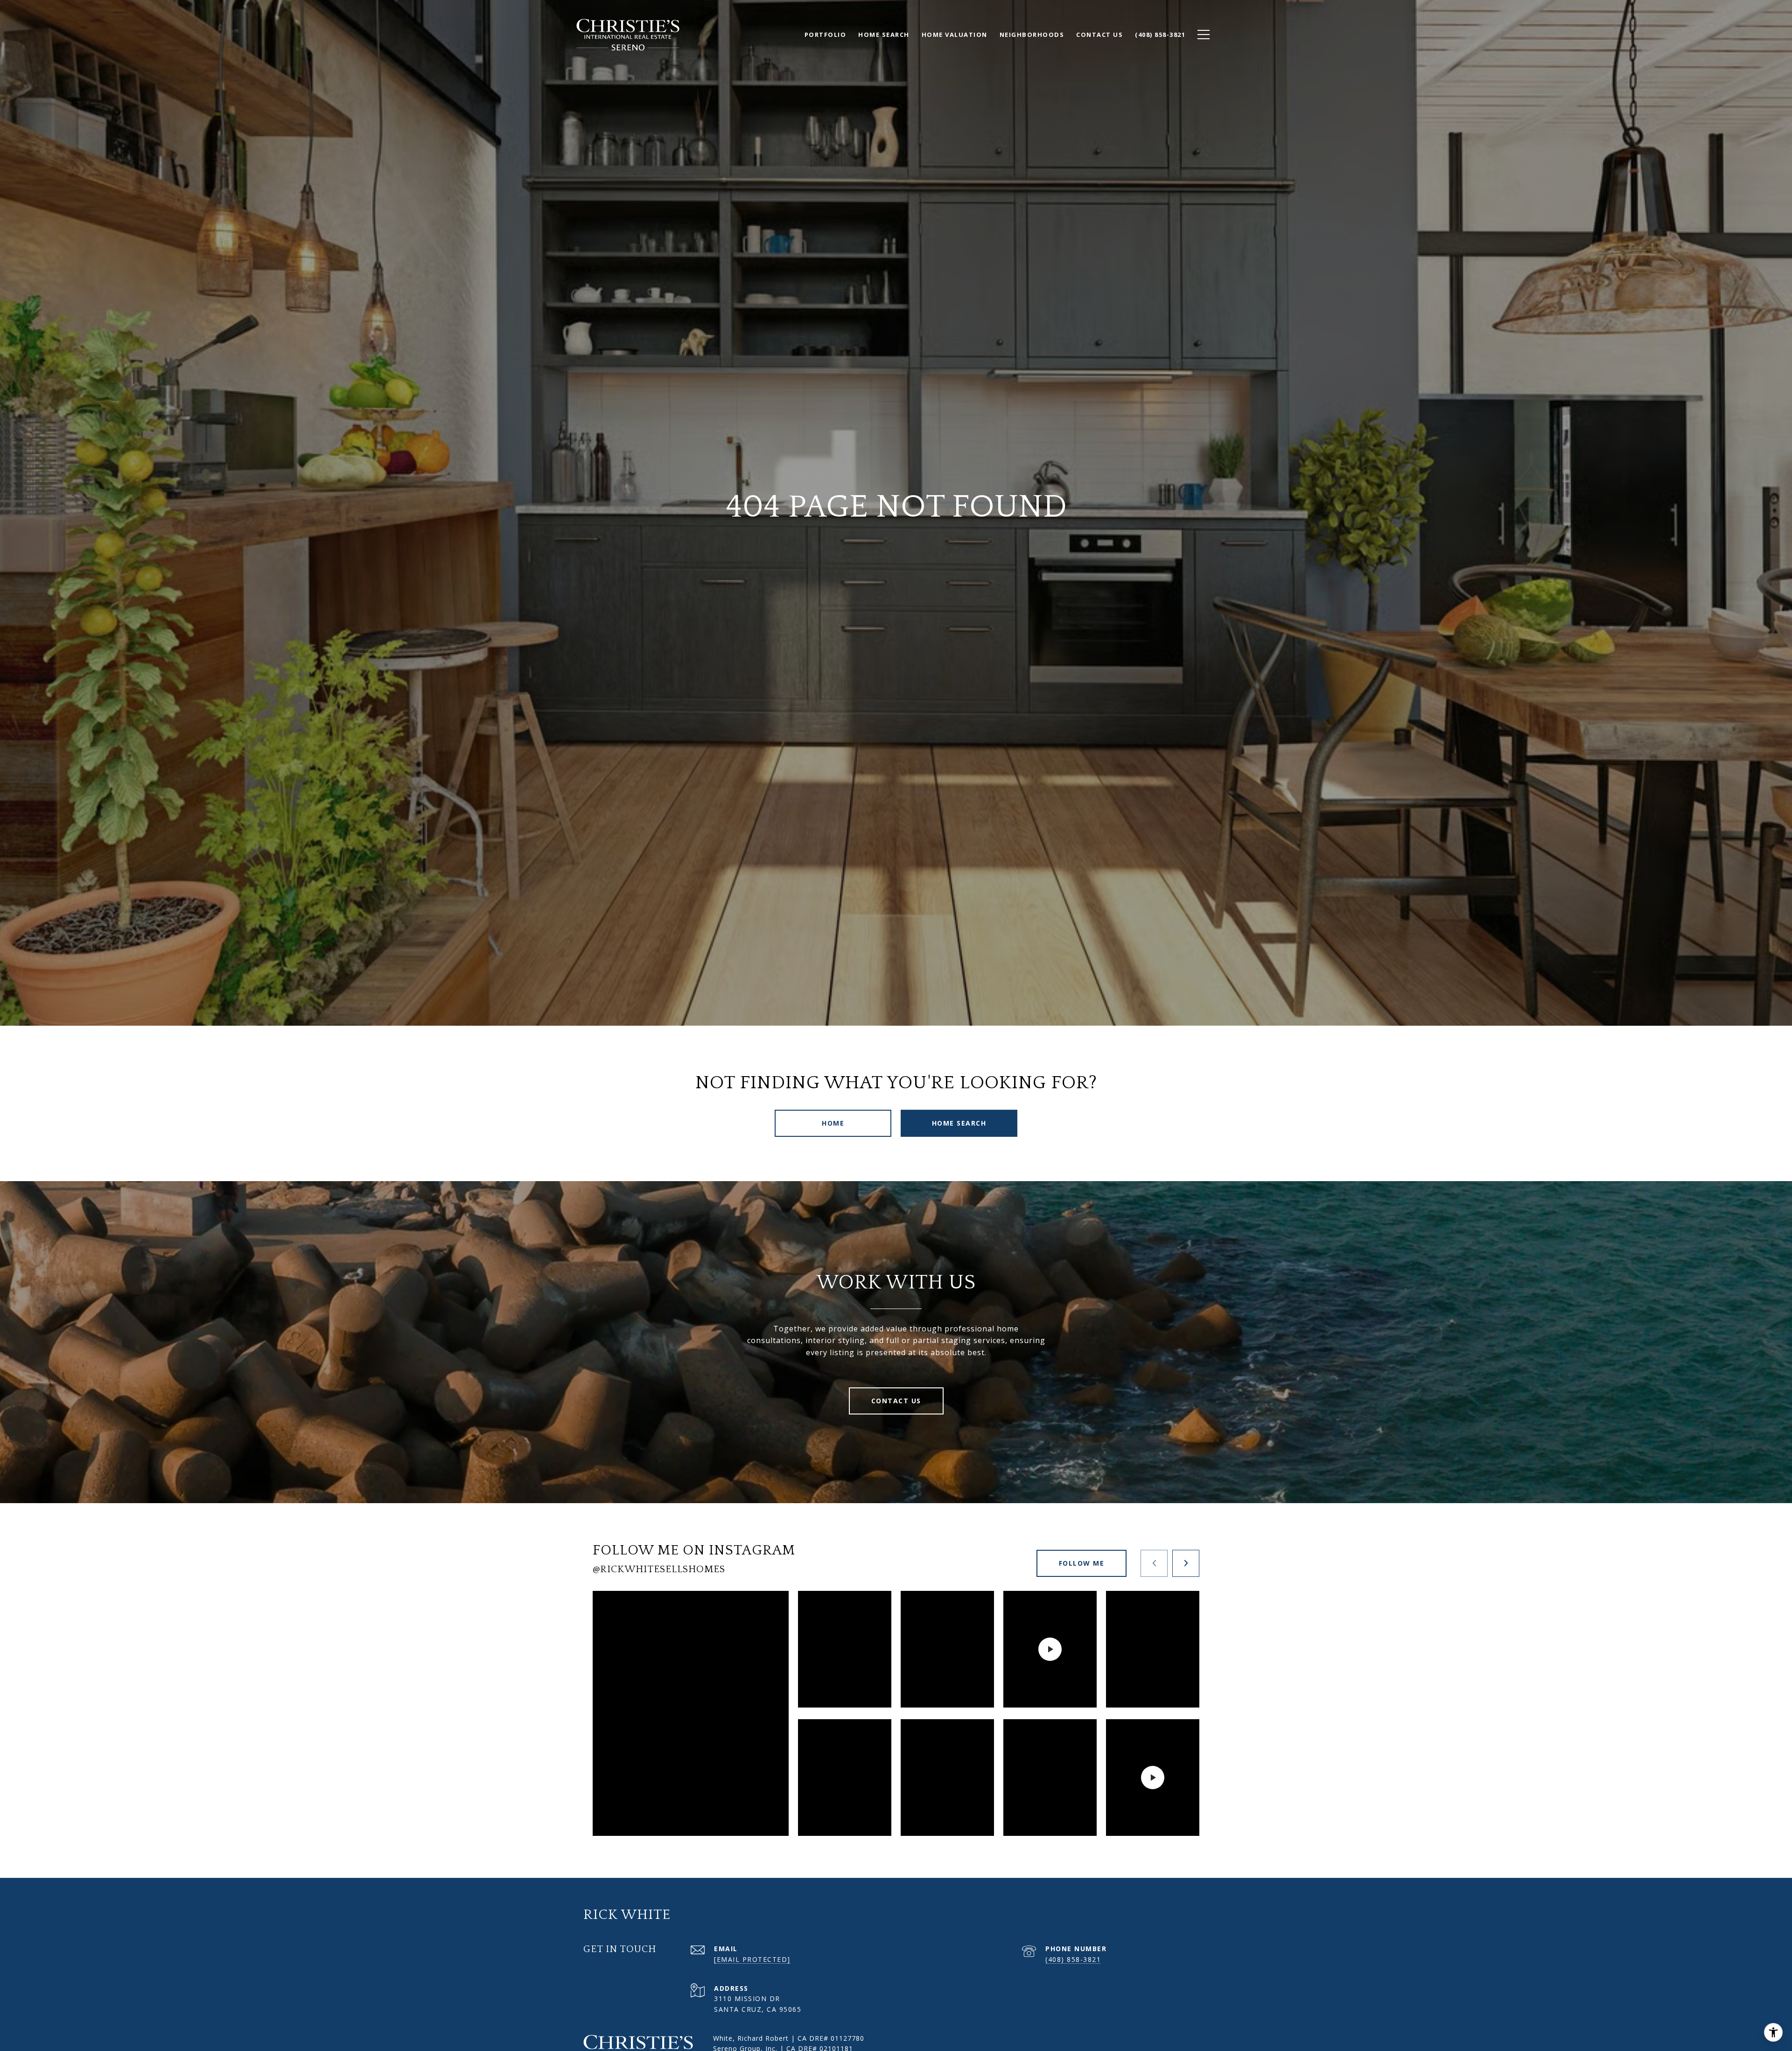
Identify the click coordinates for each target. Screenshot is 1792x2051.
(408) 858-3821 (1073, 1959)
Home (833, 1123)
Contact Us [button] (896, 1401)
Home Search (959, 1123)
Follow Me (1082, 1563)
